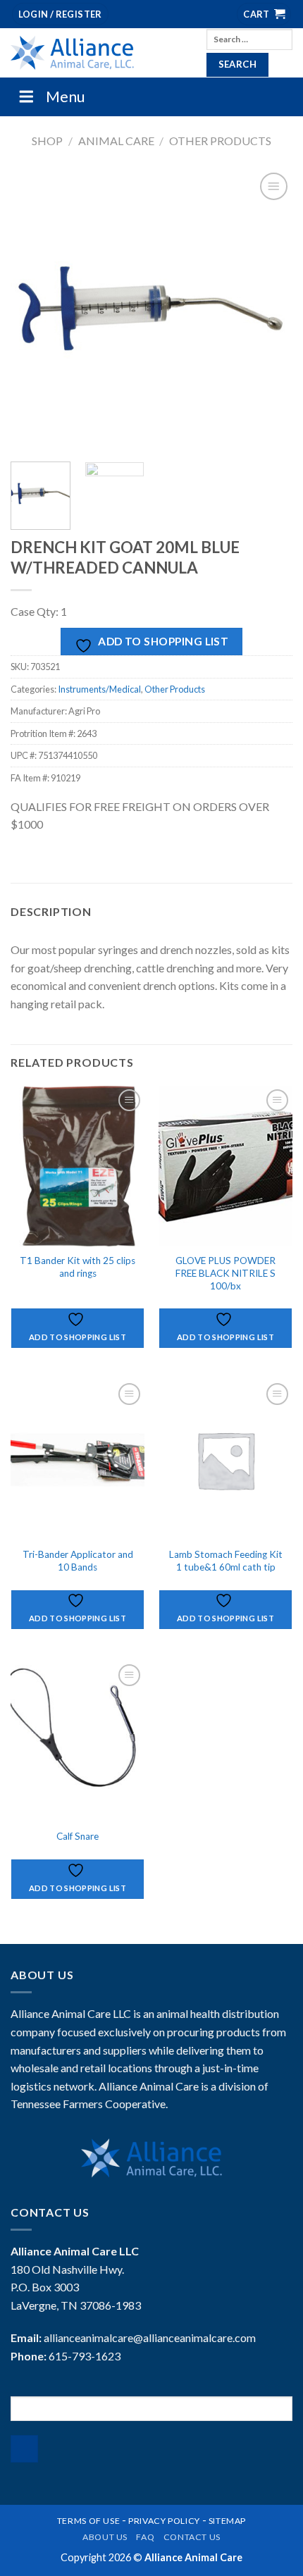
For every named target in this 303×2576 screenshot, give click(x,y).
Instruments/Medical (99, 689)
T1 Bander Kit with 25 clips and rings (78, 1267)
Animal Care (116, 141)
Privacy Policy (164, 2521)
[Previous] (34, 310)
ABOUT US (105, 2537)
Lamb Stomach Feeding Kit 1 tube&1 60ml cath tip (226, 1561)
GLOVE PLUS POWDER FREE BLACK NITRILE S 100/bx (225, 1273)
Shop (47, 141)
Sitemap (227, 2521)
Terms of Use (88, 2521)
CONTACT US (192, 2537)
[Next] (269, 310)
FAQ (145, 2537)
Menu (66, 96)
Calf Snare (78, 1836)
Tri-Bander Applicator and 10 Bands (78, 1561)
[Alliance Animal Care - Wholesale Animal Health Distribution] (98, 53)
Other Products (220, 141)
